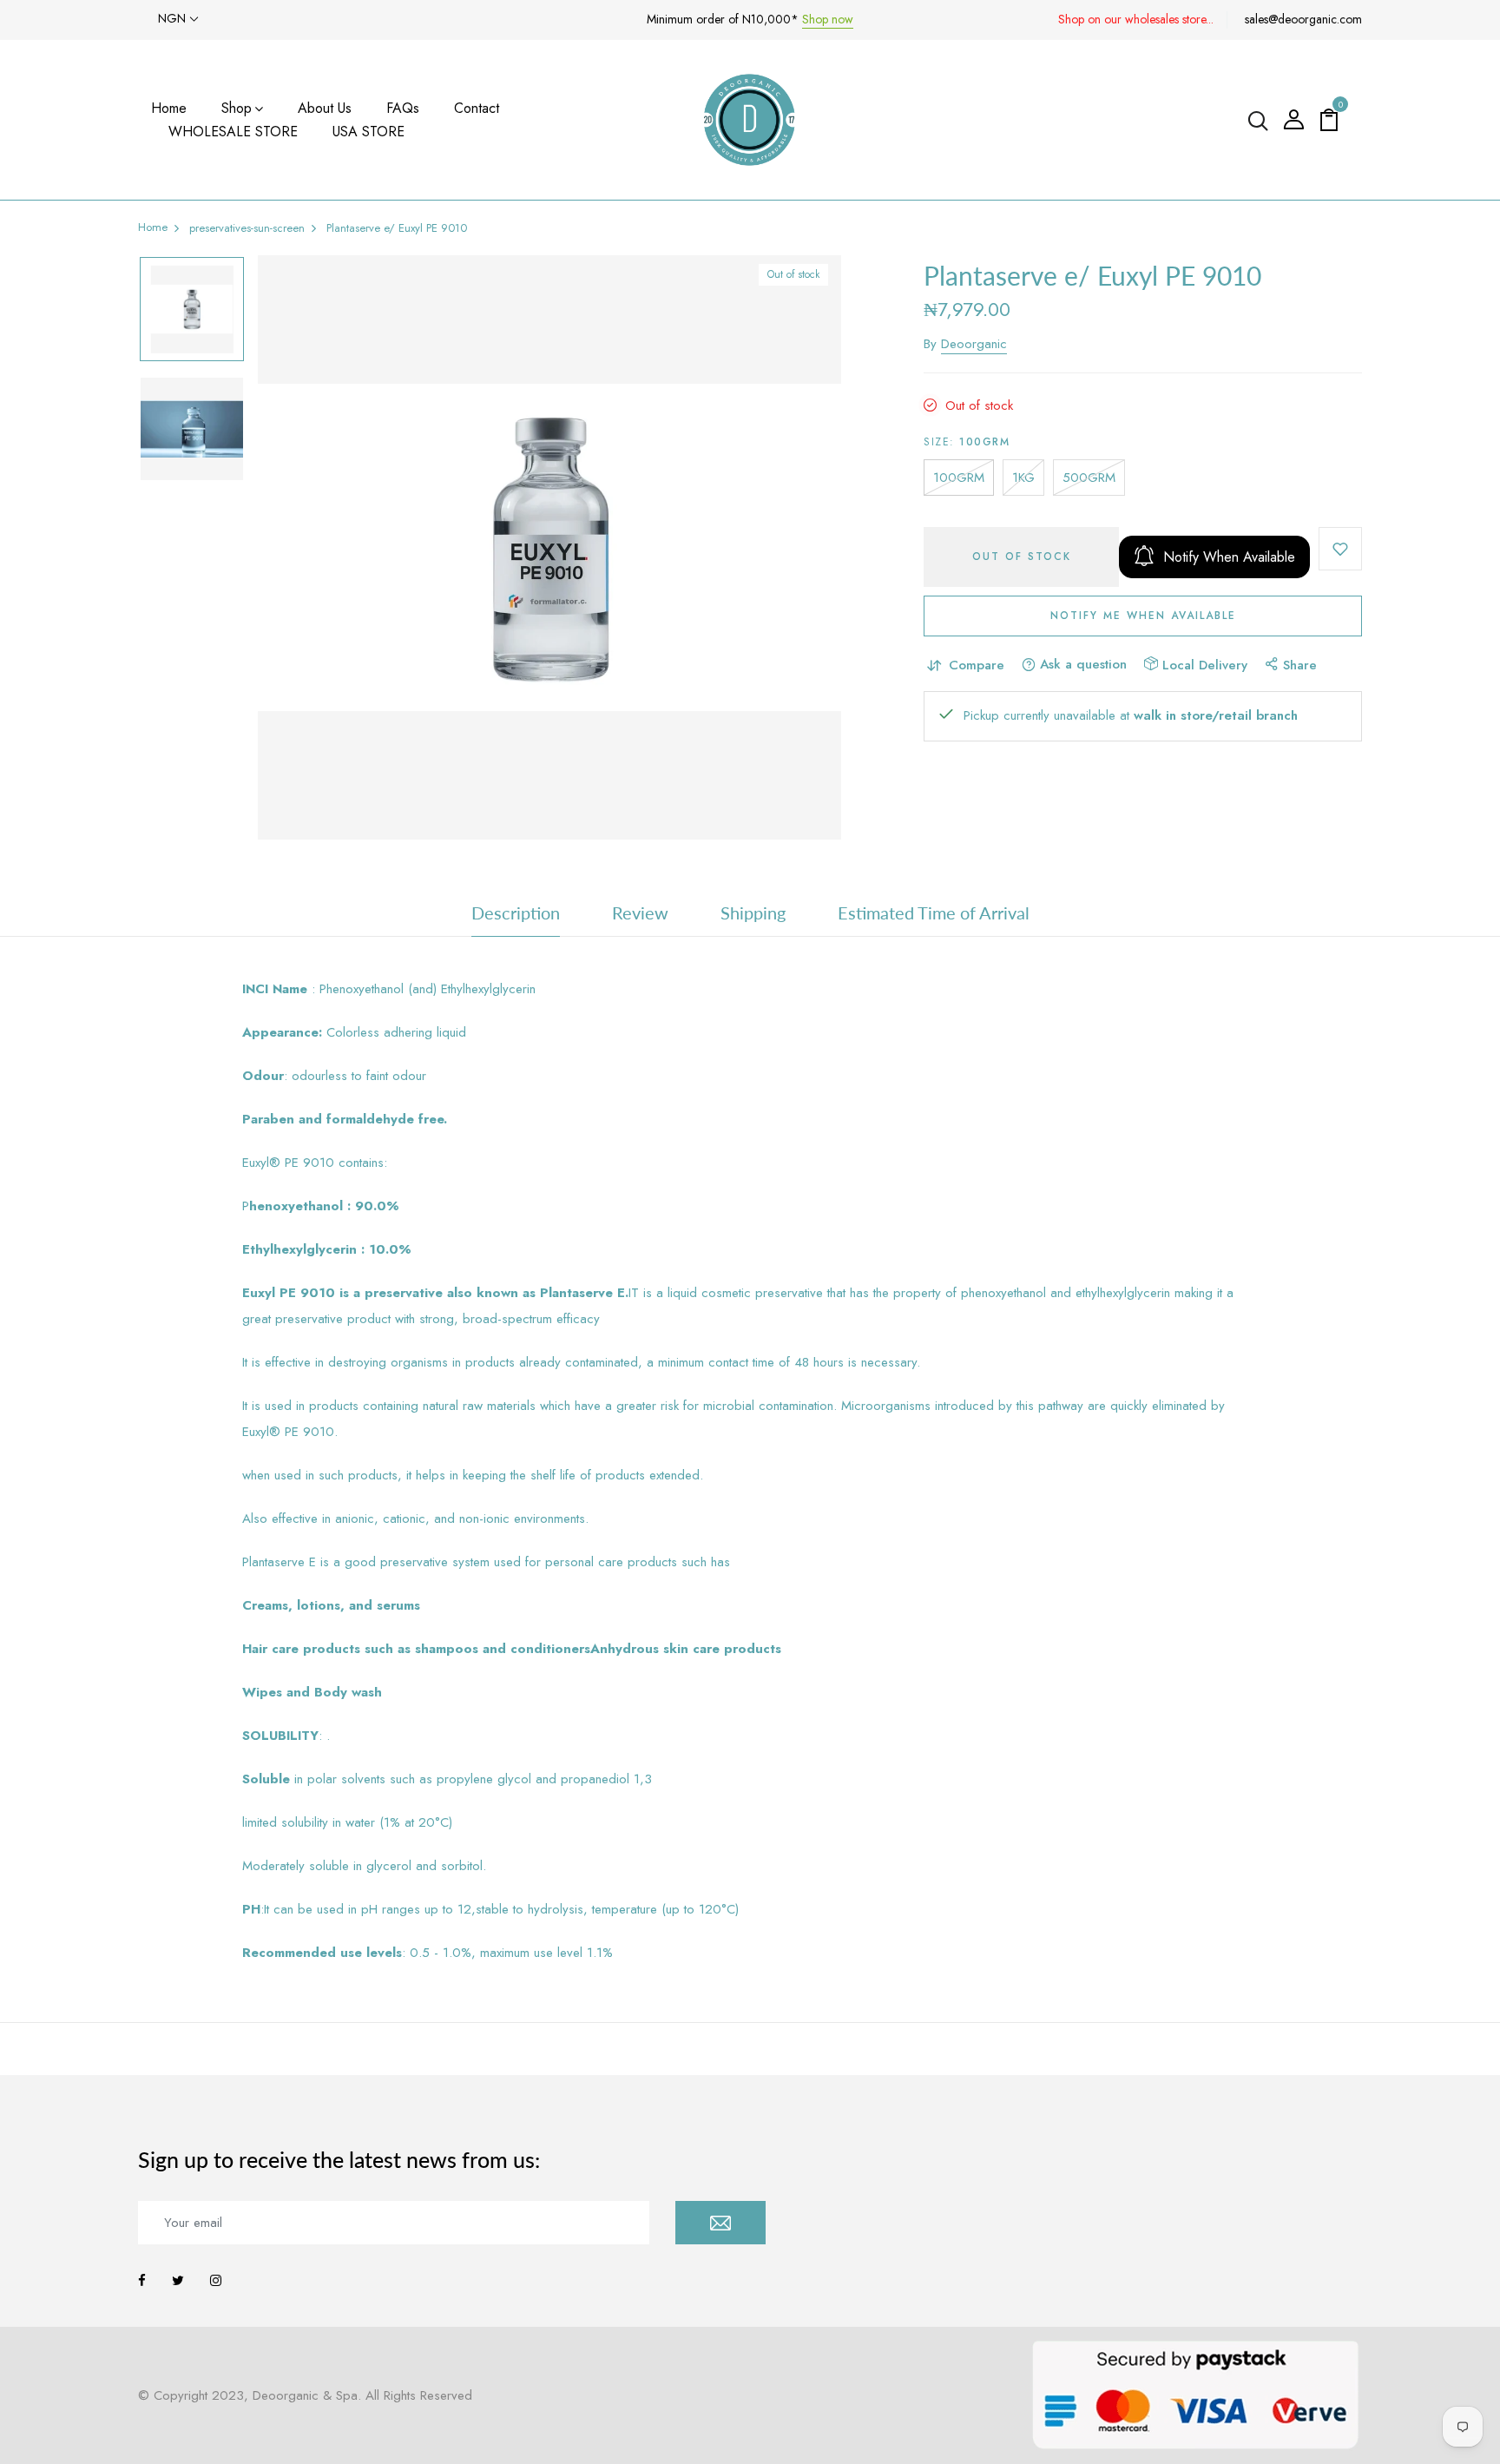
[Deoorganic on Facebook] (142, 2281)
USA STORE (368, 132)
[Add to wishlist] (1340, 549)
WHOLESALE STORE (233, 132)
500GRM (1089, 478)
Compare (977, 665)
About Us (325, 108)
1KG (1023, 478)
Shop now (828, 19)
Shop (237, 108)
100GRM (959, 478)
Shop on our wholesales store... (1136, 19)
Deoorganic (974, 344)
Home (169, 108)
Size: (967, 442)
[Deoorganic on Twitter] (178, 2281)
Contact (477, 108)
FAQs (403, 108)
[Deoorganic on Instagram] (216, 2281)
